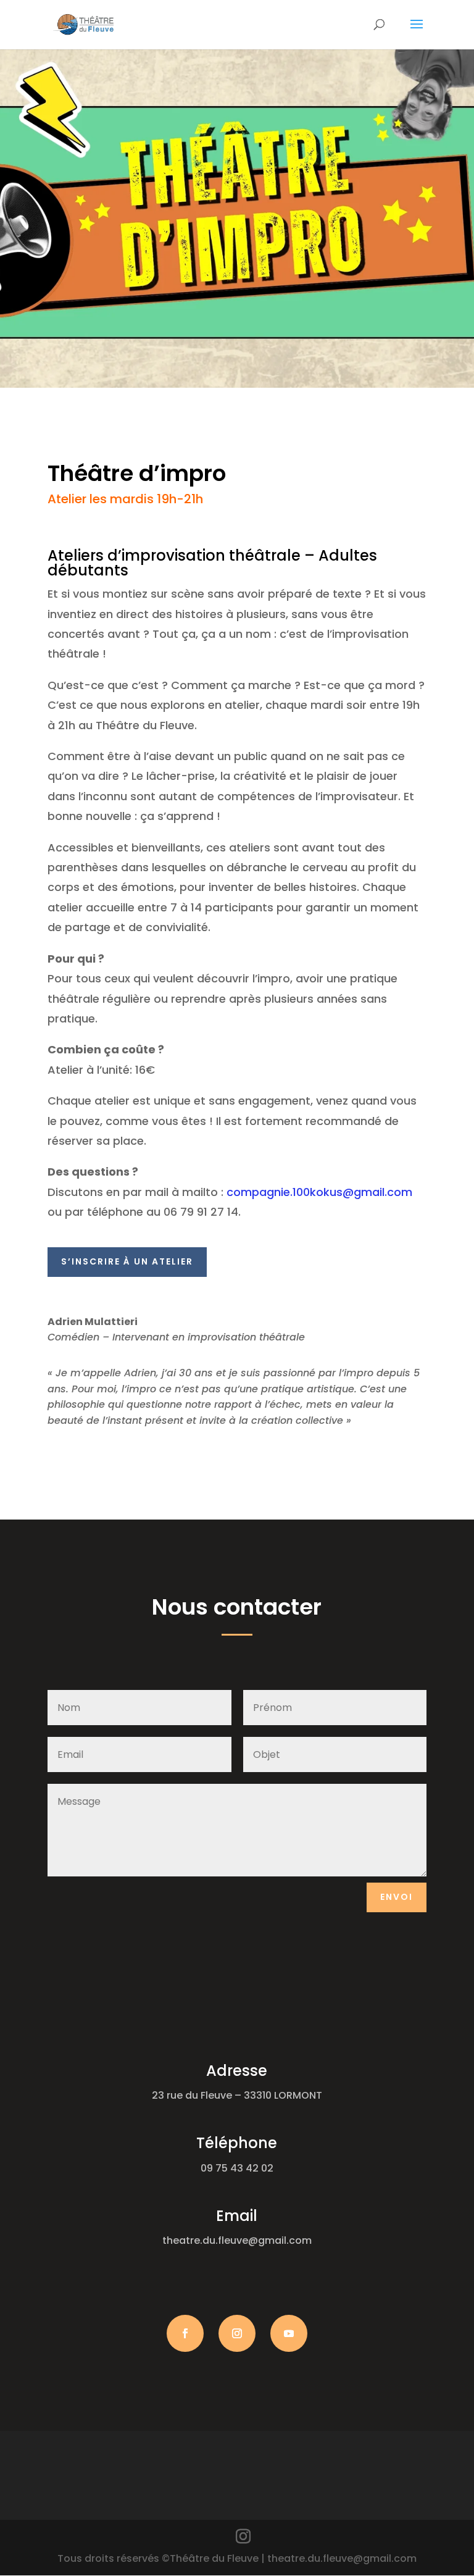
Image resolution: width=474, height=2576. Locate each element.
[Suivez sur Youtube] (289, 2333)
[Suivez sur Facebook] (185, 2333)
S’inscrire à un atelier (127, 1261)
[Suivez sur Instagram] (237, 2333)
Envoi (397, 1897)
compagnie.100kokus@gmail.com (319, 1192)
